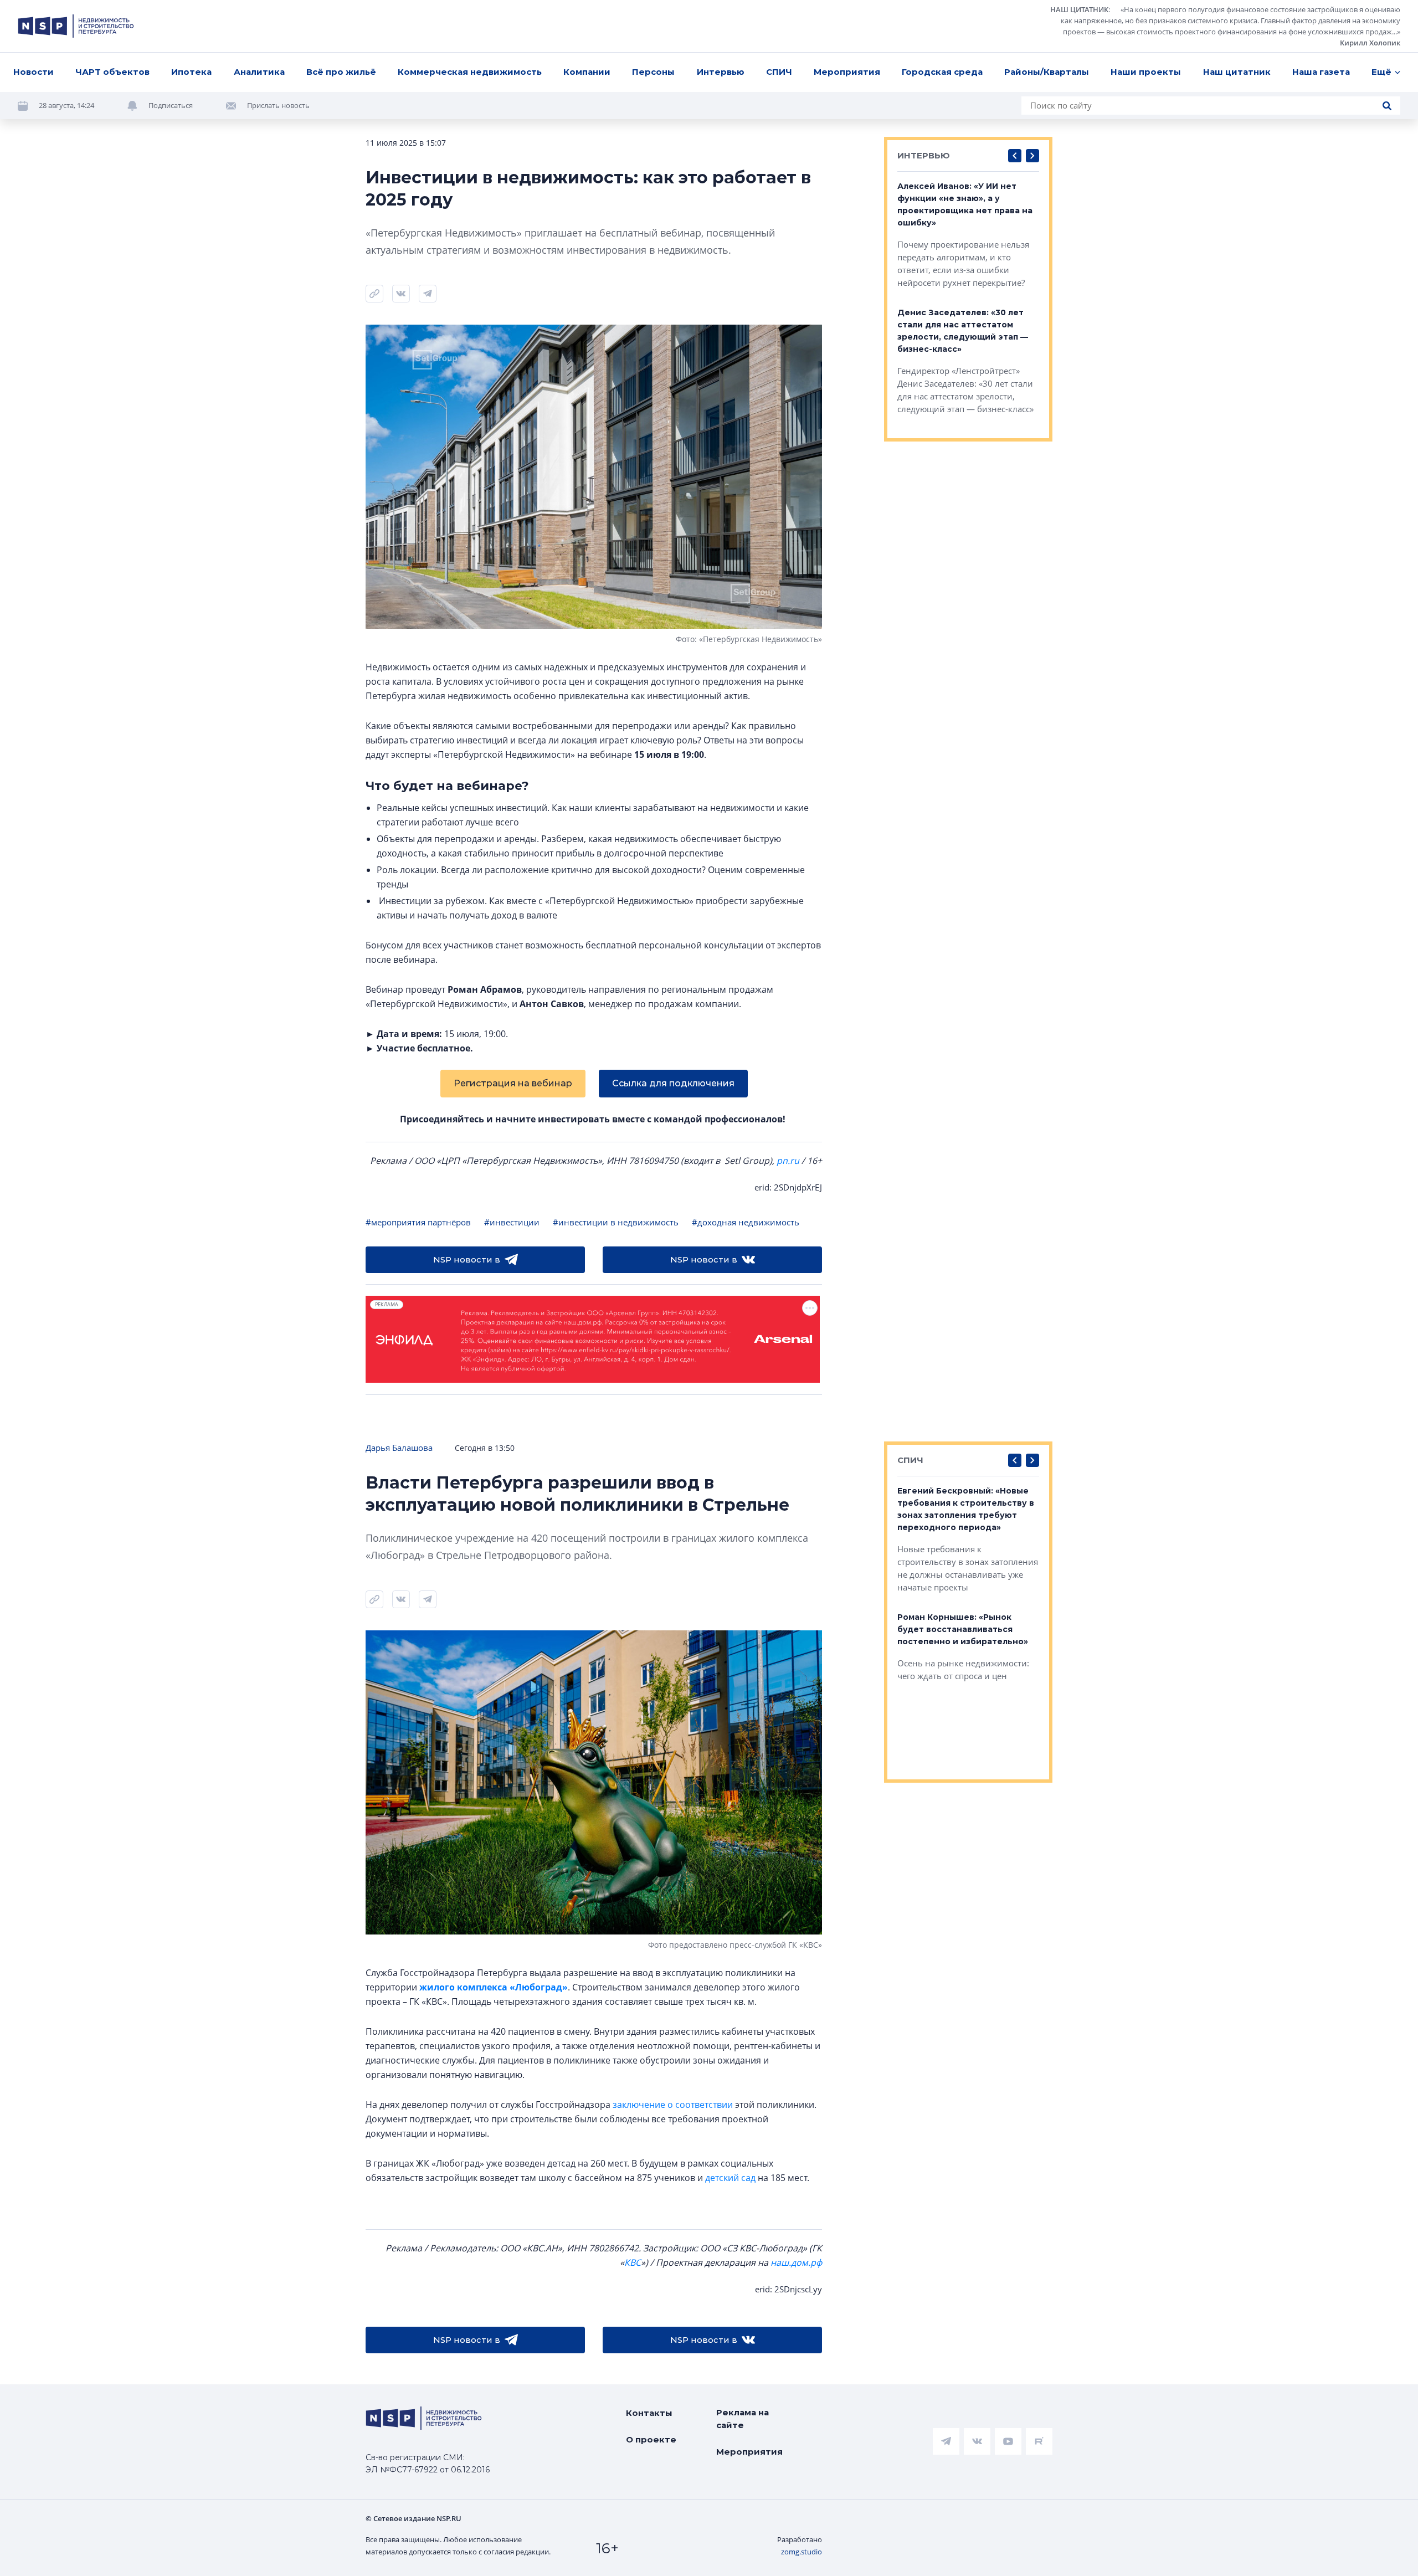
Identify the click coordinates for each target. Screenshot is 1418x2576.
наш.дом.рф (796, 2262)
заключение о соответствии (673, 2105)
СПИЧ (779, 72)
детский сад (730, 2178)
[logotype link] (76, 26)
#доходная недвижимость (746, 1222)
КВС (633, 2262)
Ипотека (191, 72)
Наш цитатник (1237, 72)
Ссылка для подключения (673, 1083)
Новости (34, 72)
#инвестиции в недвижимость (616, 1222)
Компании (587, 72)
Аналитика (259, 72)
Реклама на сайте (743, 2419)
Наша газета (1321, 72)
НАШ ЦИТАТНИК (1079, 9)
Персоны (653, 72)
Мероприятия (847, 72)
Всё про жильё (341, 72)
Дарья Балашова (399, 1448)
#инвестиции (512, 1222)
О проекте (651, 2439)
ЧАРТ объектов (112, 72)
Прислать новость (278, 105)
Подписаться (171, 105)
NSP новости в (467, 1259)
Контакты (649, 2413)
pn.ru (788, 1161)
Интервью (721, 72)
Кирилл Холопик (1370, 43)
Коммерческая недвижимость (470, 72)
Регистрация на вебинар (513, 1083)
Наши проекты (1146, 72)
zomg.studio (802, 2552)
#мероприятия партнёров (418, 1222)
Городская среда (942, 72)
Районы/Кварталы (1047, 72)
